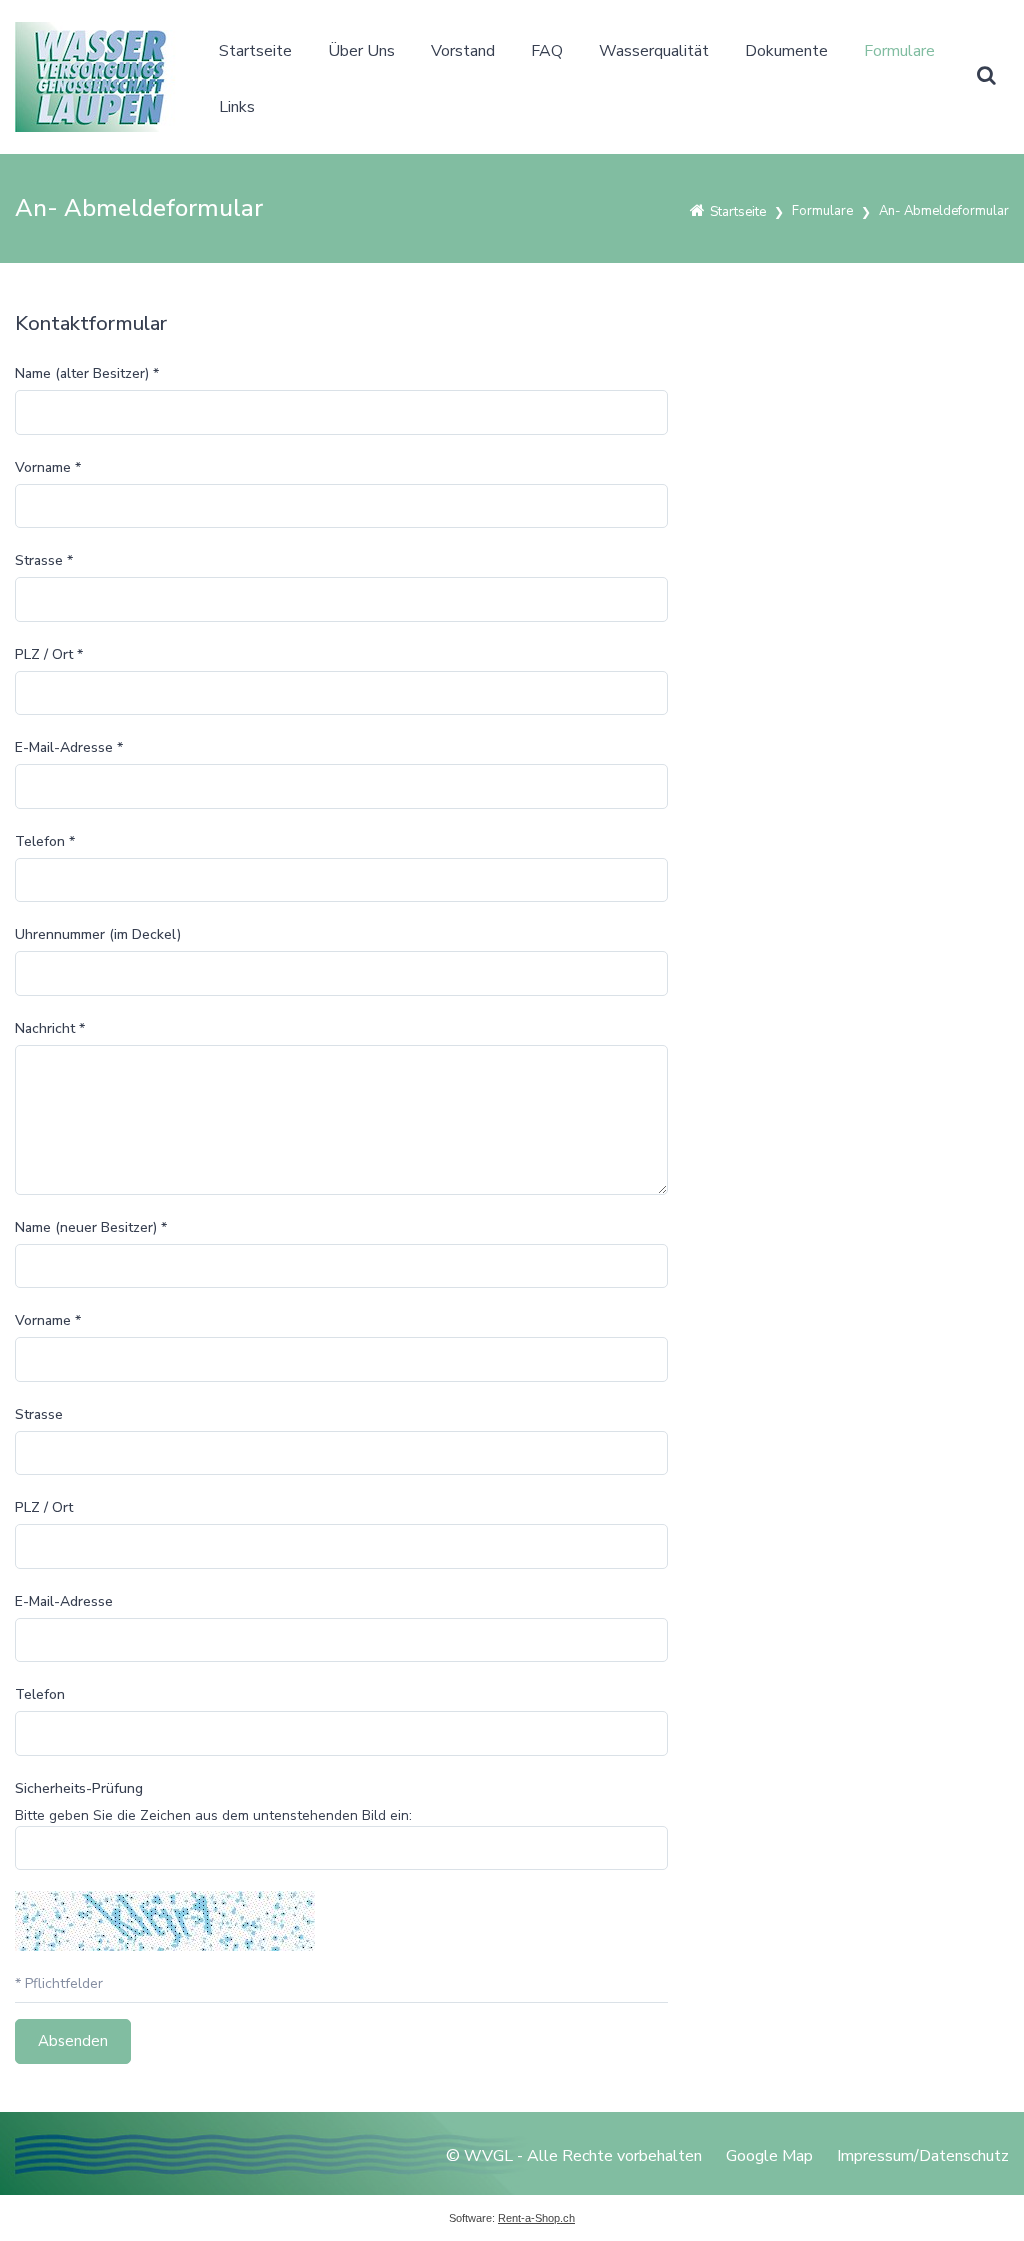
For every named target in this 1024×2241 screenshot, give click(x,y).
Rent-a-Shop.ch (536, 2218)
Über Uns (361, 51)
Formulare (899, 51)
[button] (986, 77)
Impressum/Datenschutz (923, 2156)
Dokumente (786, 51)
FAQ (547, 51)
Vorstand (463, 51)
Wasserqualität (654, 51)
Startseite (255, 51)
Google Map (769, 2156)
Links (237, 107)
